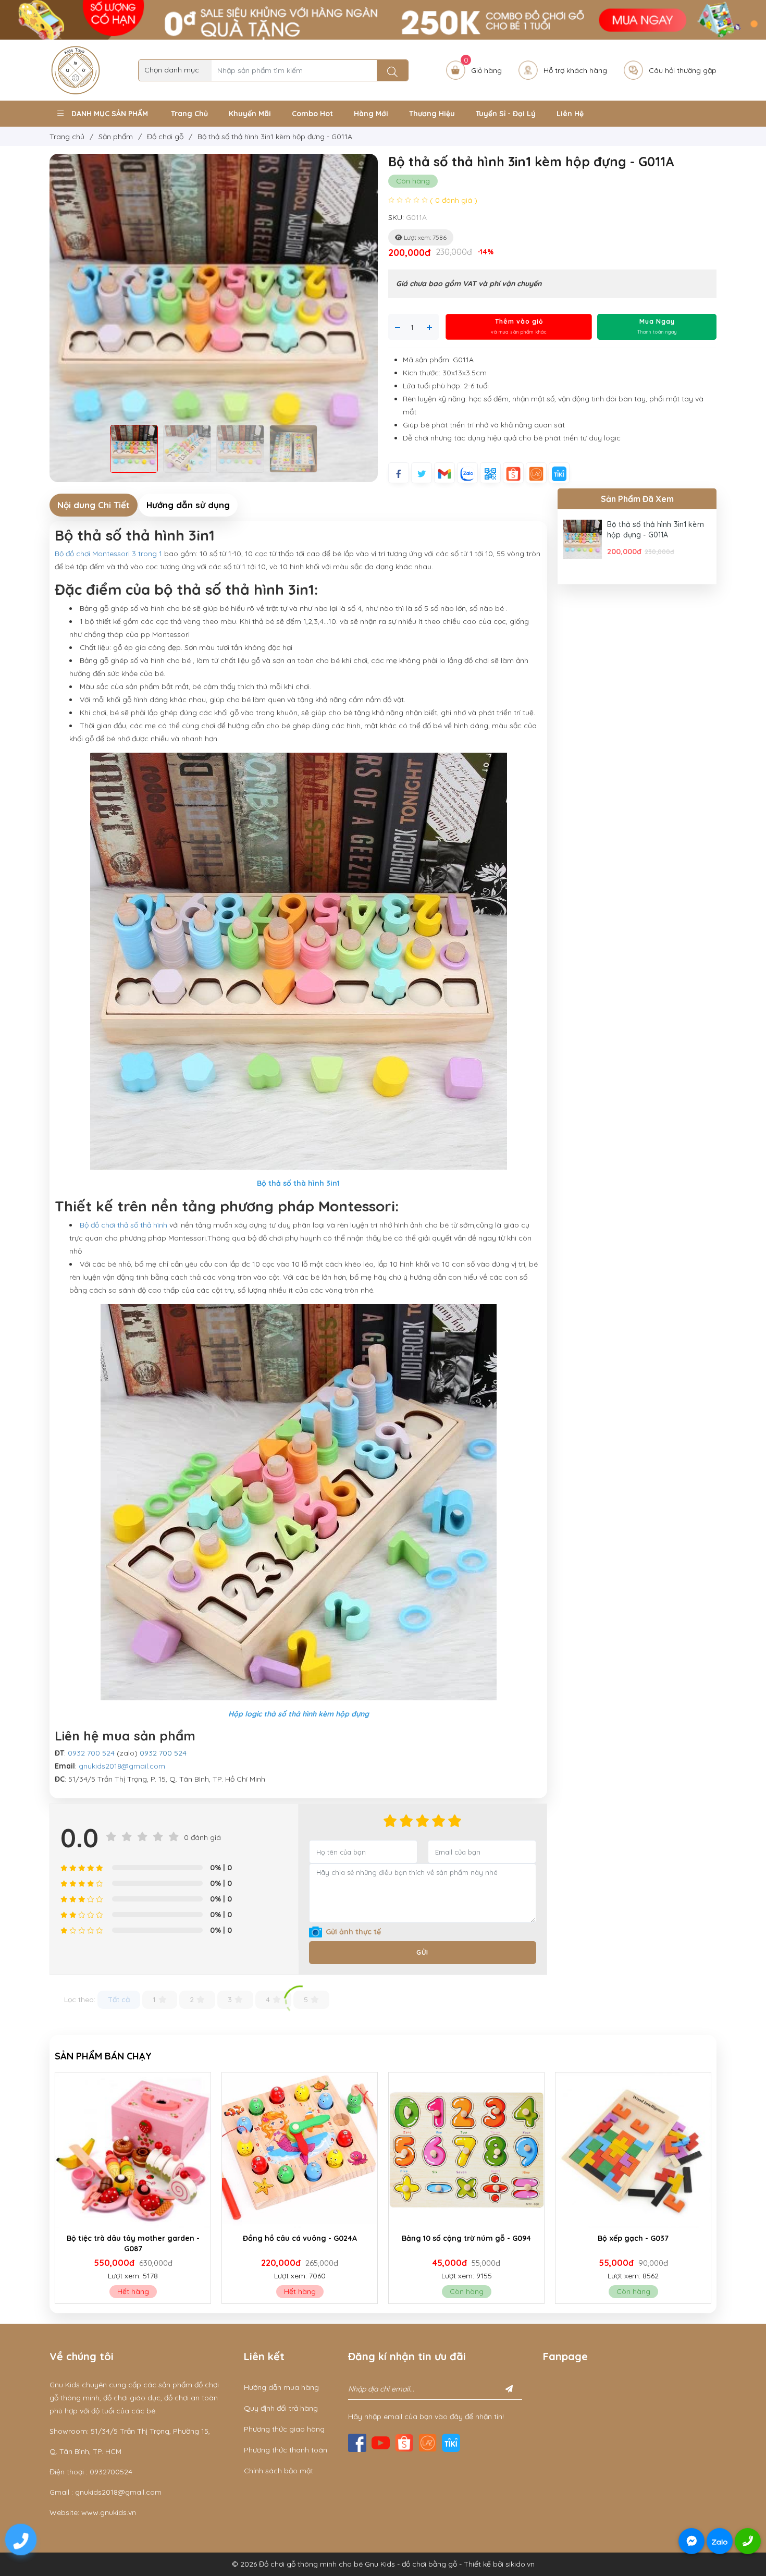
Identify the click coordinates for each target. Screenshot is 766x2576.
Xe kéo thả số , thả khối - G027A (467, 2238)
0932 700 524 (91, 1753)
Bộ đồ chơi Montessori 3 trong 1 (109, 554)
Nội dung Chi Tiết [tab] (94, 505)
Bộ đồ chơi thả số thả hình (125, 1225)
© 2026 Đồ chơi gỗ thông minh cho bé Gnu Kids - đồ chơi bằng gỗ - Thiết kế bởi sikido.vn (383, 2564)
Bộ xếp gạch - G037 (300, 2238)
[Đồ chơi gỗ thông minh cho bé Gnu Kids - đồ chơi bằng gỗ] (76, 69)
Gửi (422, 1952)
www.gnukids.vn (109, 2512)
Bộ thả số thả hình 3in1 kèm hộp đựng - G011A (656, 530)
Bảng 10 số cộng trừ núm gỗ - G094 (133, 2238)
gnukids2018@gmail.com (122, 1766)
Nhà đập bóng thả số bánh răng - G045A (633, 2243)
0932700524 (111, 2472)
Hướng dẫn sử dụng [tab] (188, 505)
